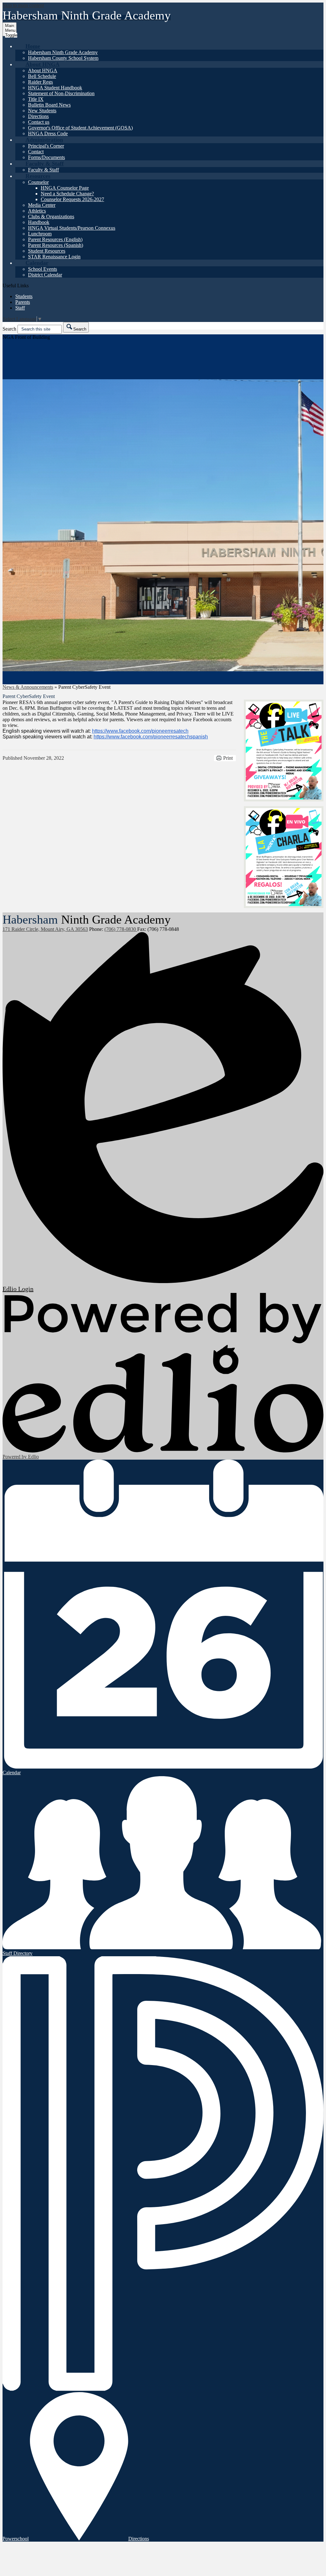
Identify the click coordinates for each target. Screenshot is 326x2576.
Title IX (36, 99)
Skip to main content (23, 5)
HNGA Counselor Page (65, 188)
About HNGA (43, 70)
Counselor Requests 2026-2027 (72, 199)
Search (9, 329)
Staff (20, 308)
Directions (38, 116)
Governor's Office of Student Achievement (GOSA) (80, 128)
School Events (43, 269)
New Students (42, 111)
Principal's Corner (46, 146)
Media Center (42, 205)
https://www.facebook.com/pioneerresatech (140, 731)
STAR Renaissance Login (54, 257)
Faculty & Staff (43, 170)
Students (24, 296)
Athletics (37, 211)
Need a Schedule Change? (67, 194)
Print (228, 758)
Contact (36, 152)
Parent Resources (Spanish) (56, 245)
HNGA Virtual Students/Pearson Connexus (72, 228)
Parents (23, 302)
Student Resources (47, 251)
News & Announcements (28, 687)
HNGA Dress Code (48, 133)
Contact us (39, 122)
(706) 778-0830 (121, 929)
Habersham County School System (63, 58)
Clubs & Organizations (51, 216)
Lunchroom (40, 234)
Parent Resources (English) (55, 239)
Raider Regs (40, 82)
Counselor (38, 182)
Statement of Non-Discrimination (61, 93)
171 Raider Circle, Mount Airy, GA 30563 (45, 929)
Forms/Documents (46, 157)
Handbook (39, 222)
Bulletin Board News (49, 105)
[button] (33, 46)
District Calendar (45, 275)
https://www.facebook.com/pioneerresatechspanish (151, 737)
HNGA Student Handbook (55, 88)
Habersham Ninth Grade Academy (63, 52)
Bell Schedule (42, 76)
